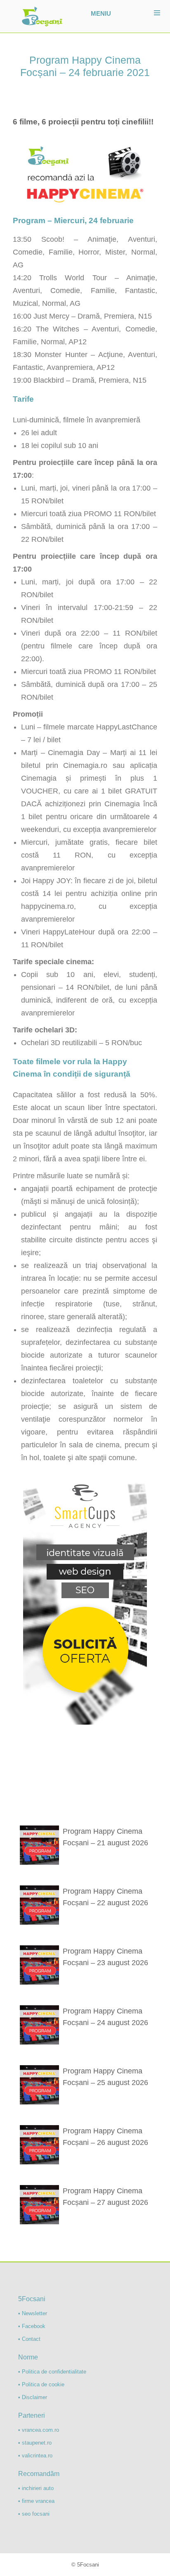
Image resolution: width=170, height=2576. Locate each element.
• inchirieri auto (36, 2488)
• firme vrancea (36, 2501)
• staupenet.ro (35, 2443)
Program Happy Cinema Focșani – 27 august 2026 (105, 2197)
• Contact (29, 2339)
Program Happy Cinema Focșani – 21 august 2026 (105, 1837)
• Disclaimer (33, 2397)
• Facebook (32, 2326)
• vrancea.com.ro (39, 2430)
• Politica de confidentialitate (52, 2372)
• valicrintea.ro (35, 2456)
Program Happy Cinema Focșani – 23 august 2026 (105, 1957)
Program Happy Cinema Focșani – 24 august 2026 (105, 2017)
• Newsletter (33, 2313)
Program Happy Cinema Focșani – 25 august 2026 (105, 2077)
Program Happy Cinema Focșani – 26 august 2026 (105, 2137)
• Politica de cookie (41, 2384)
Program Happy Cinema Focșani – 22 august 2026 (105, 1897)
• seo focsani (34, 2514)
